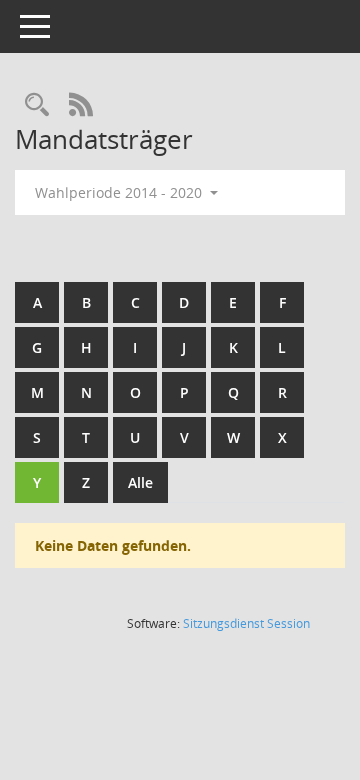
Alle (140, 482)
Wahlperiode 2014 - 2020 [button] (120, 192)
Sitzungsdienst (246, 623)
